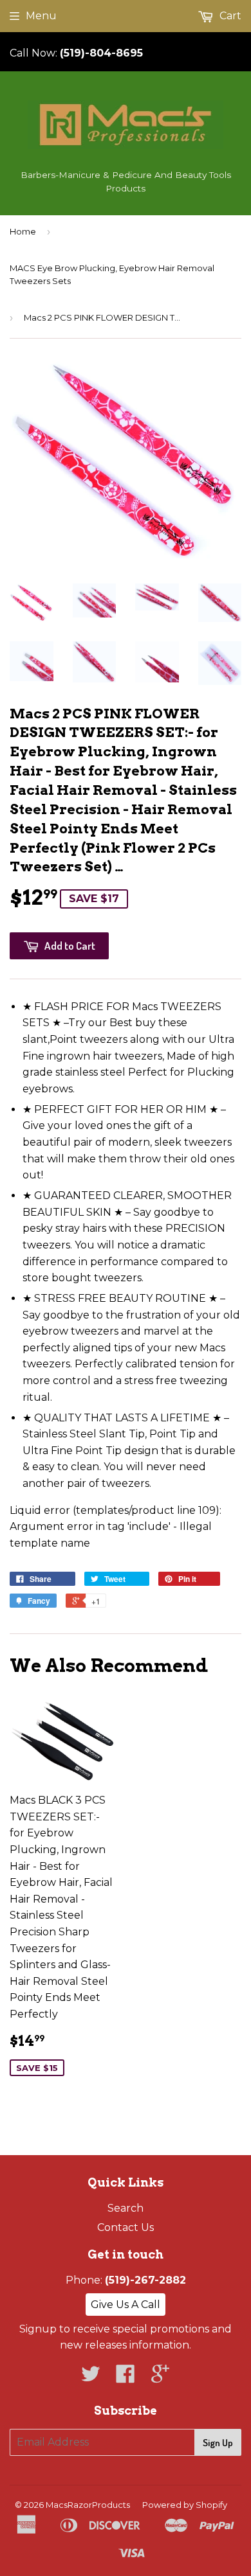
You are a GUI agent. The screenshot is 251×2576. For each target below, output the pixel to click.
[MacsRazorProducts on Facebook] (126, 2378)
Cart (229, 16)
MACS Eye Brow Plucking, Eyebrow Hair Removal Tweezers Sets (112, 275)
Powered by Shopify (185, 2505)
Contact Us (126, 2227)
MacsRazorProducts (88, 2505)
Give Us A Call (126, 2305)
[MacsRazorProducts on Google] (160, 2378)
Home (23, 231)
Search (126, 2208)
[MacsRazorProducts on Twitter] (91, 2378)
